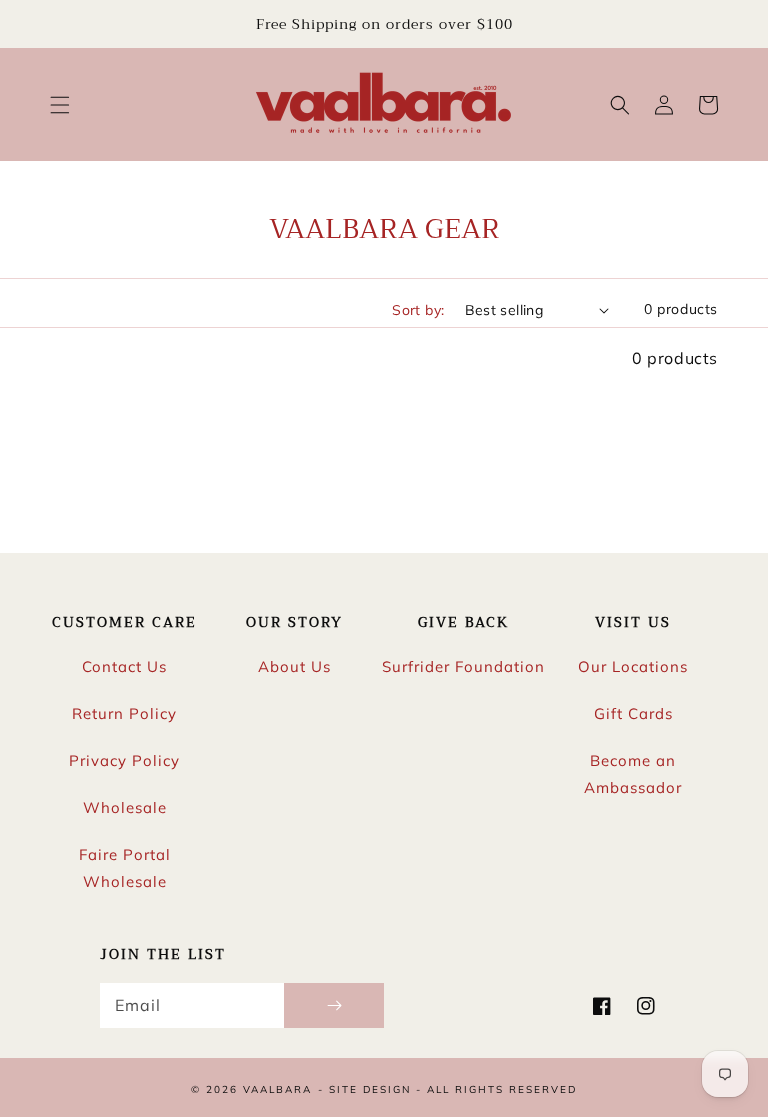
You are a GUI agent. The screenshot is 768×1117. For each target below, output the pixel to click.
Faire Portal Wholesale (125, 868)
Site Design (370, 1089)
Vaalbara (277, 1089)
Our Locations (633, 666)
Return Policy (124, 713)
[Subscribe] (334, 1005)
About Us (294, 666)
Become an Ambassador (633, 774)
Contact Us (124, 666)
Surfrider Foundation (463, 666)
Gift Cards (633, 713)
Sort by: (418, 310)
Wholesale (125, 807)
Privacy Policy (124, 760)
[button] (60, 105)
